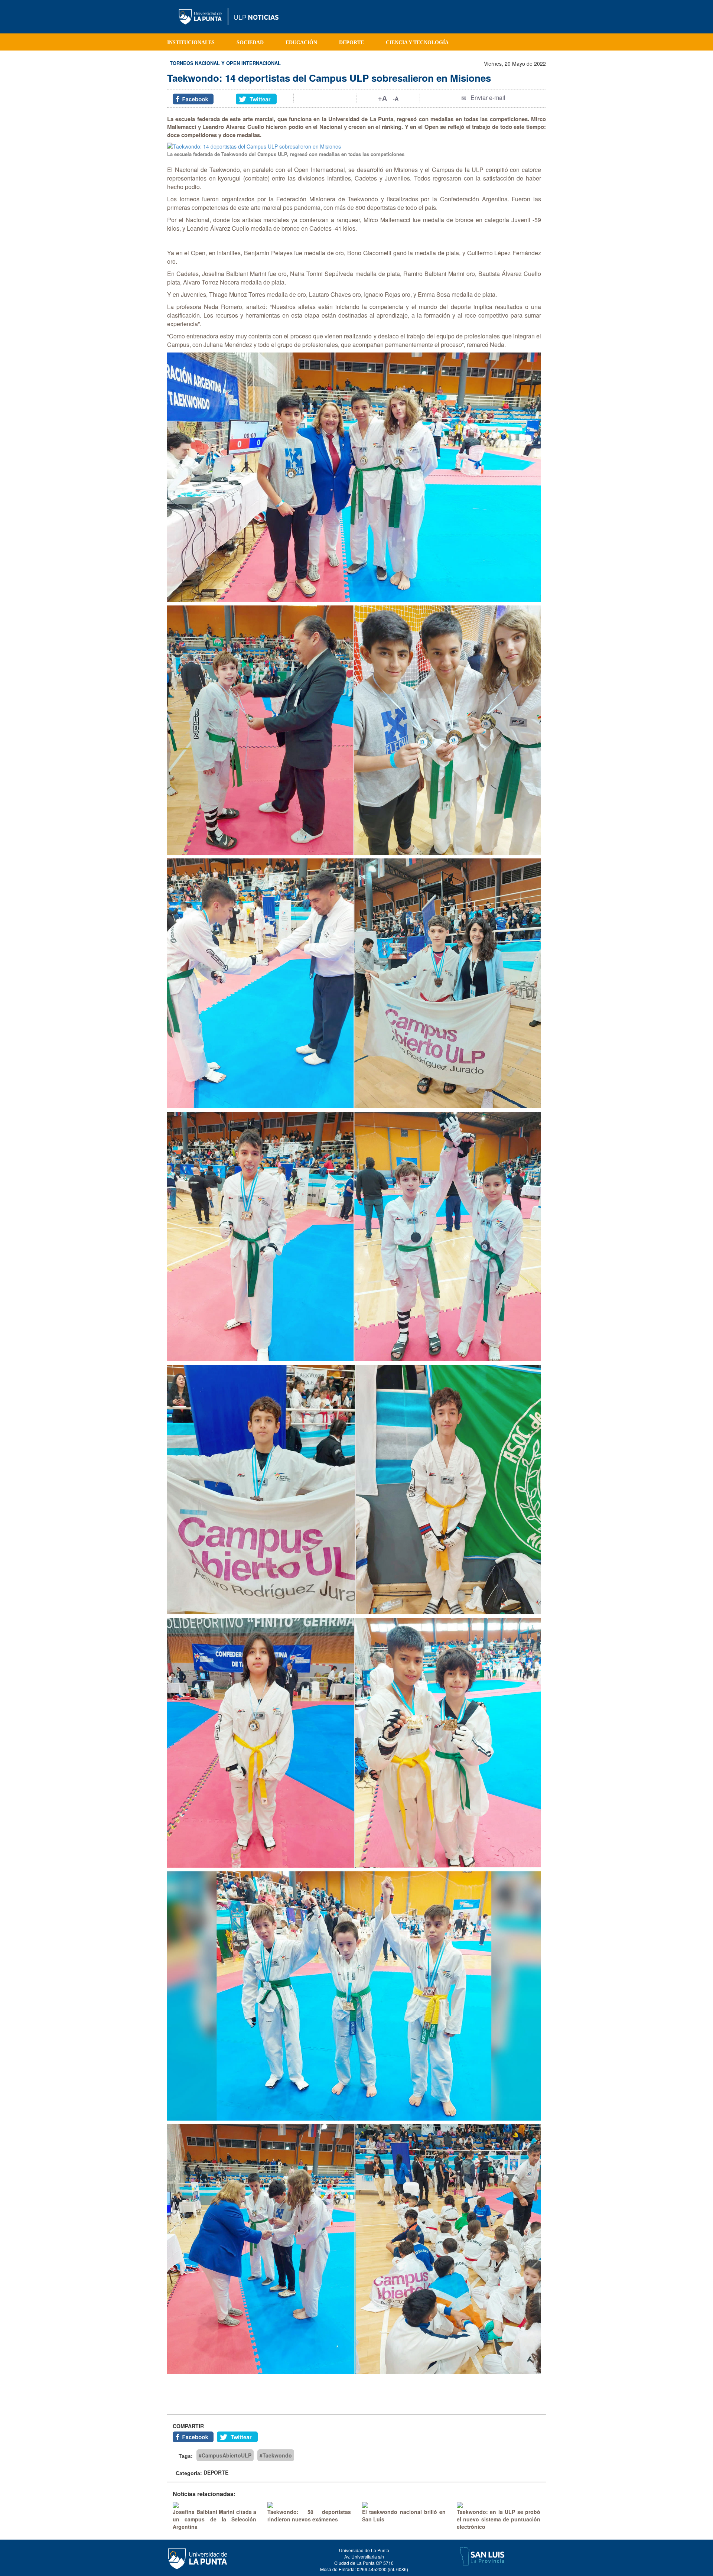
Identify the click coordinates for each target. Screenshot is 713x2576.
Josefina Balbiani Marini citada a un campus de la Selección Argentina (214, 2519)
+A (382, 98)
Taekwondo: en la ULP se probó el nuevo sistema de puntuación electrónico (499, 2519)
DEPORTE (351, 43)
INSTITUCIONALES (191, 43)
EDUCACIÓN (301, 43)
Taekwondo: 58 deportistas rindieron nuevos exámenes (309, 2515)
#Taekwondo (276, 2455)
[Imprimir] (325, 98)
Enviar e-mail (488, 98)
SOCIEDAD (250, 43)
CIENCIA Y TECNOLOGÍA (417, 43)
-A (396, 98)
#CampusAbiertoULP (225, 2455)
